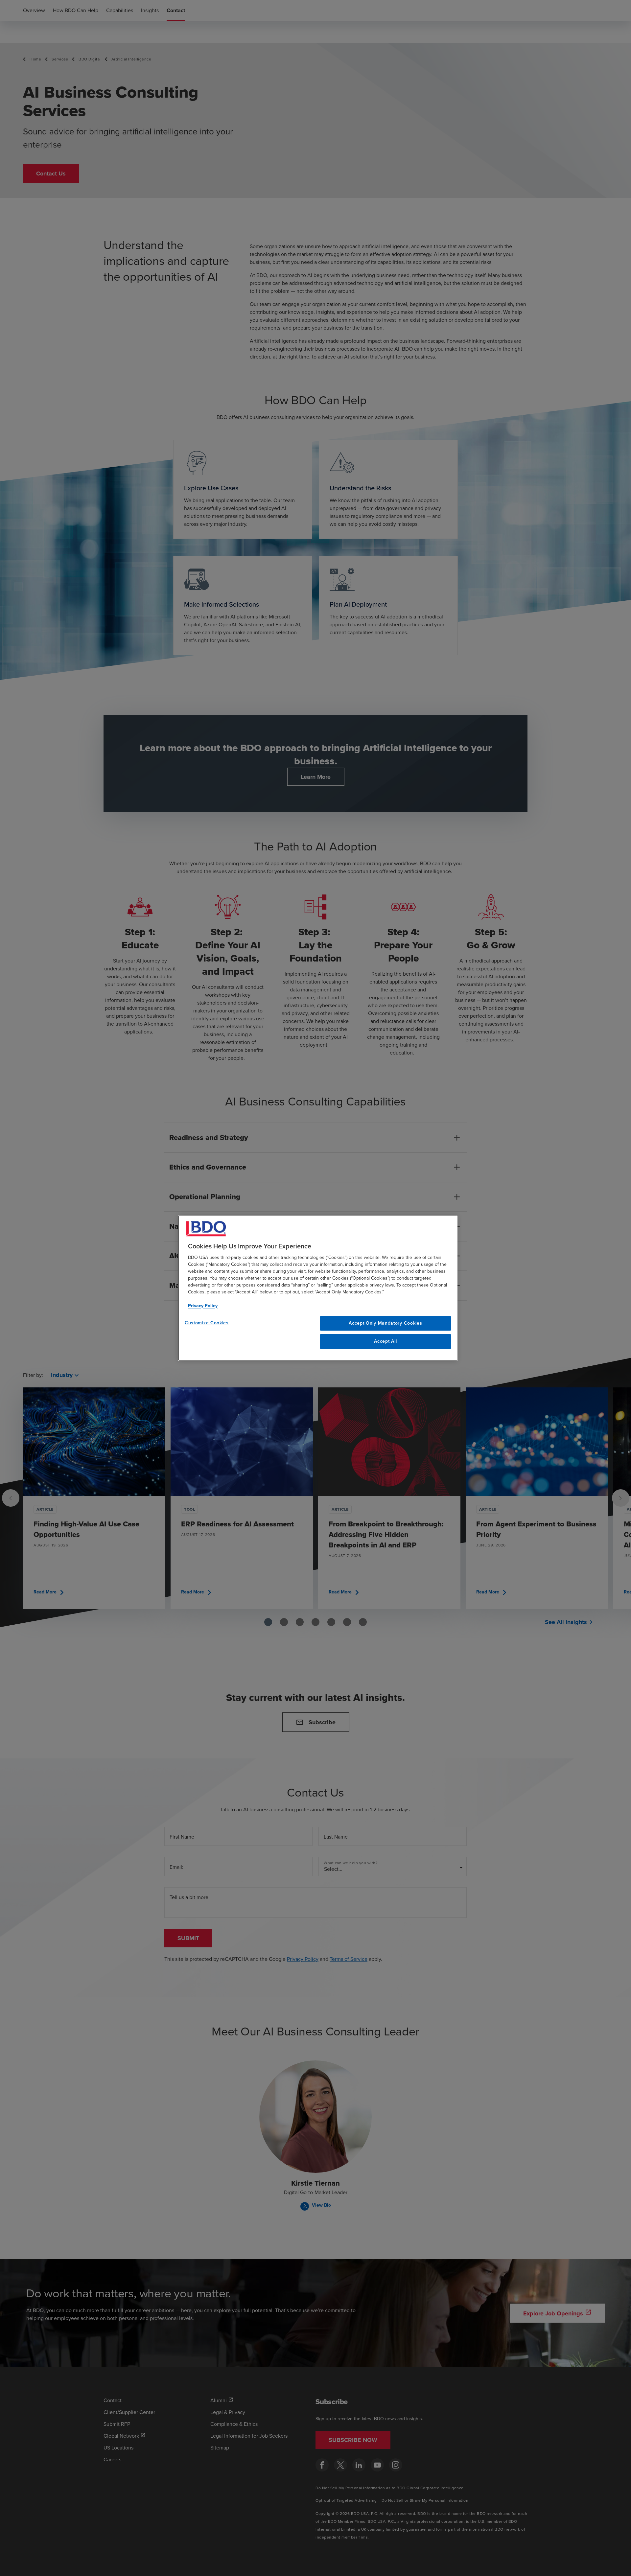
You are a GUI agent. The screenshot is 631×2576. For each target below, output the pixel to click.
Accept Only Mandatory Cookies (385, 1323)
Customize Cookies (207, 1323)
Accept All (385, 1342)
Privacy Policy (203, 1306)
